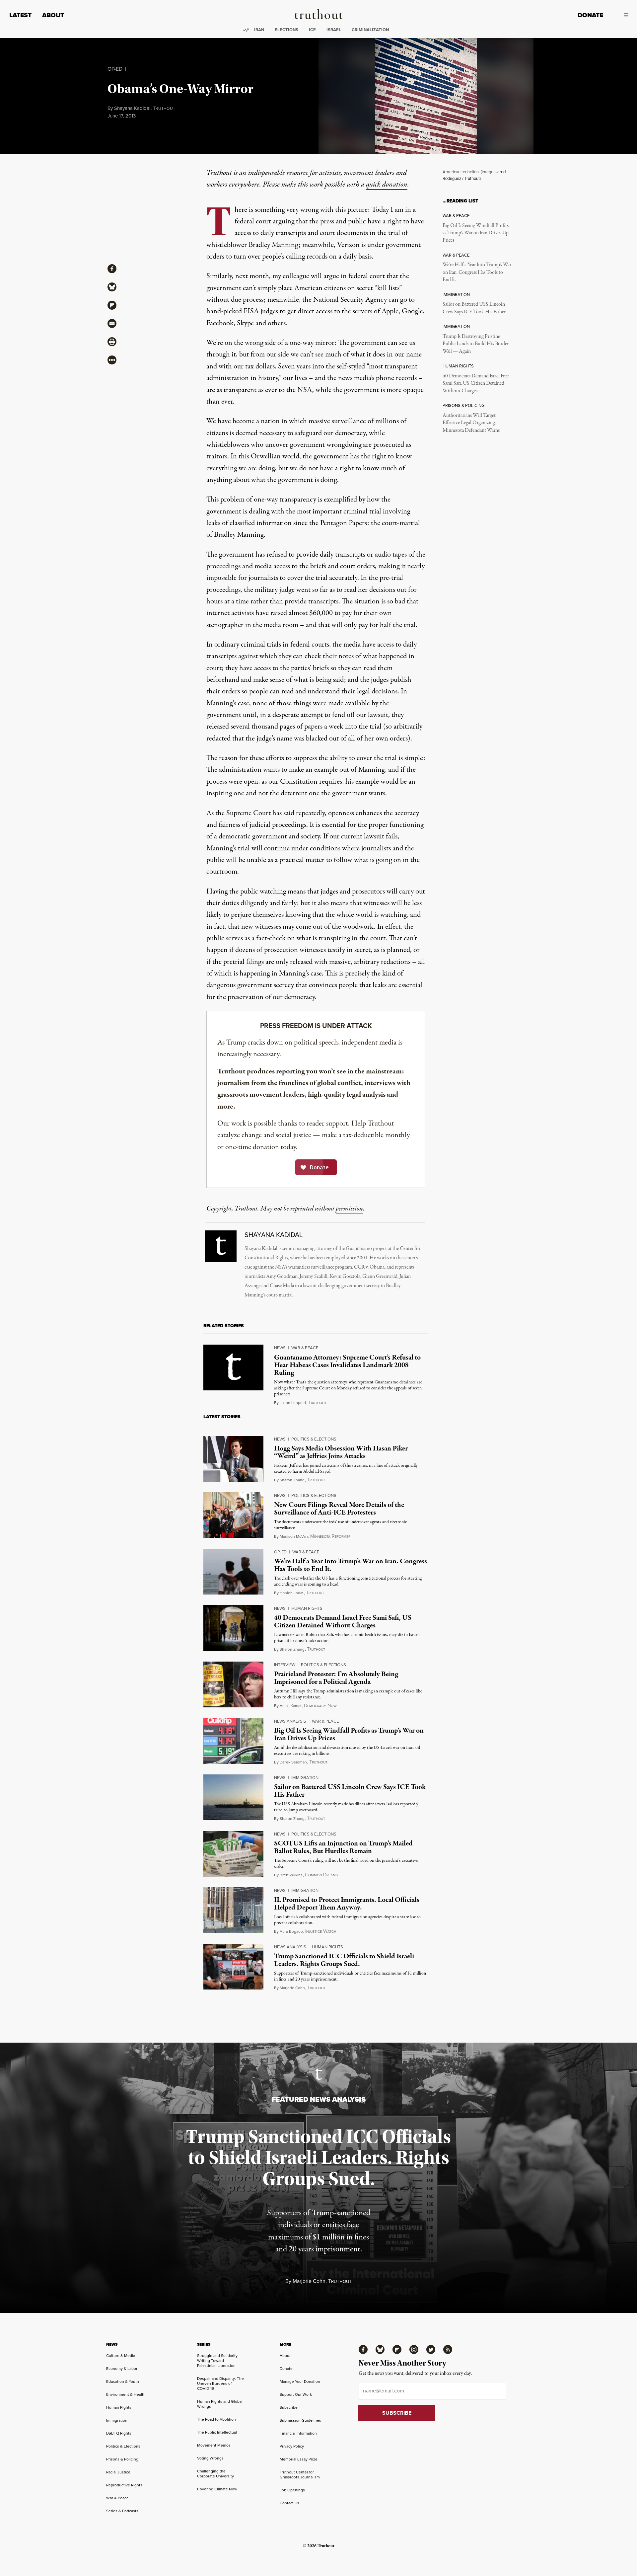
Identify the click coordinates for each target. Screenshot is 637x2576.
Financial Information (298, 2433)
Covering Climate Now (217, 2489)
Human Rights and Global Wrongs (220, 2404)
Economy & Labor (122, 2368)
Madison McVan (294, 1536)
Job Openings (292, 2490)
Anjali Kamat (291, 1706)
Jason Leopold (293, 1403)
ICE (312, 30)
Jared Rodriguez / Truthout (474, 175)
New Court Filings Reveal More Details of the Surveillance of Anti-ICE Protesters (339, 1509)
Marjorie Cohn (292, 1988)
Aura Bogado (291, 1931)
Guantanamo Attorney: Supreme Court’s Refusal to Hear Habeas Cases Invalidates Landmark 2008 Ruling (347, 1365)
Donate (590, 15)
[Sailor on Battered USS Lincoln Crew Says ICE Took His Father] (233, 1797)
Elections (286, 30)
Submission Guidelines (300, 2420)
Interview (285, 1665)
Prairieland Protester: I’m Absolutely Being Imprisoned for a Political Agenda (336, 1678)
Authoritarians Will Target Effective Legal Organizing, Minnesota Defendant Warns (471, 423)
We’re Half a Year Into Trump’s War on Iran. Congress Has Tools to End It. (477, 272)
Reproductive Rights (124, 2485)
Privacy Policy (292, 2446)
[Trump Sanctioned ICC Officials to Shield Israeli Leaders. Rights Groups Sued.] (233, 1967)
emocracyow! (320, 1706)
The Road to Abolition (216, 2419)
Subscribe (289, 2407)
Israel (334, 30)
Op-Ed (115, 69)
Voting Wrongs (210, 2458)
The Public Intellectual (217, 2432)
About (53, 15)
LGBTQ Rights (119, 2433)
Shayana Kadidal (132, 108)
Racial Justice (118, 2472)
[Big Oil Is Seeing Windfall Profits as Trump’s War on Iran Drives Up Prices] (233, 1741)
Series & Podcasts (122, 2511)
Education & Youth (123, 2381)
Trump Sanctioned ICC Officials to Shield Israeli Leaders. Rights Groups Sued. (344, 1960)
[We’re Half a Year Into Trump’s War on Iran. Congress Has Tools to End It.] (233, 1572)
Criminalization (370, 30)
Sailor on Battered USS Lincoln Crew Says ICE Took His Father (474, 308)
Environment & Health (126, 2394)
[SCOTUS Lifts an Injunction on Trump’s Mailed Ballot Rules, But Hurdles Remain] (233, 1854)
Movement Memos (214, 2445)
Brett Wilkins (291, 1875)
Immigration (305, 1777)
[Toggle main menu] (621, 15)
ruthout (164, 108)
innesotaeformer (330, 1536)
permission (349, 1209)
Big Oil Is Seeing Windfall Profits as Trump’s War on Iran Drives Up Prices (476, 233)
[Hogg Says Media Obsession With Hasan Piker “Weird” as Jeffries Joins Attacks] (233, 1459)
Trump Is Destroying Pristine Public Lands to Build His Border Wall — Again (476, 344)
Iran (259, 30)
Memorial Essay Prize (299, 2459)
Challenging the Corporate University (215, 2473)
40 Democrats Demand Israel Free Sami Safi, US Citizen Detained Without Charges (476, 384)
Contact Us (289, 2503)
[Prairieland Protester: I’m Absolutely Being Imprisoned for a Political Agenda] (233, 1684)
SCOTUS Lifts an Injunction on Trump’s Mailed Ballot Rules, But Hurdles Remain (343, 1847)
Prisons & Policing (122, 2459)
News (280, 1348)
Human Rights (307, 1608)
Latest (20, 15)
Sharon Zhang (292, 1480)
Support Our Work (296, 2394)
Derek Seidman (293, 1762)
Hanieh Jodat (292, 1593)
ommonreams (321, 1875)
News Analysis (290, 1721)
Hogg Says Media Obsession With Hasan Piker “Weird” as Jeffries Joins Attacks (341, 1452)
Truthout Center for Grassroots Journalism (300, 2474)
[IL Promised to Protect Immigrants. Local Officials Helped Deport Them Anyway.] (233, 1910)
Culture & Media (121, 2355)
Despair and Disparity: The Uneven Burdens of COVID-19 (220, 2383)
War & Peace (305, 1348)
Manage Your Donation (300, 2381)
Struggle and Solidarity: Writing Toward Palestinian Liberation (218, 2360)
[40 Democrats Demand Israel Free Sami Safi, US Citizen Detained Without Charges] (233, 1628)
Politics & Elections (314, 1439)
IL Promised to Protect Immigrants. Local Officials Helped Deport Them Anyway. (347, 1904)
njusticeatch (321, 1931)
